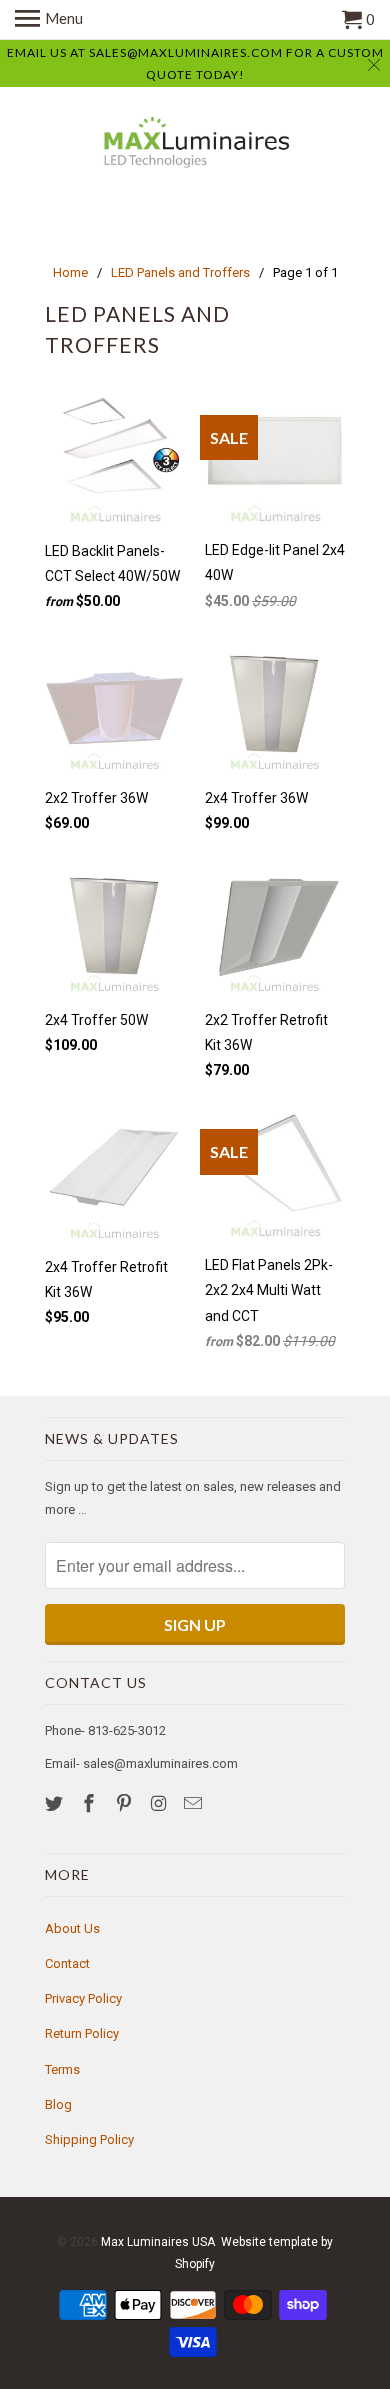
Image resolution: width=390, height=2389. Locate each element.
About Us (72, 1928)
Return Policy (82, 2033)
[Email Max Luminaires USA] (195, 1803)
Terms (62, 2069)
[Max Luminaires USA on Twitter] (56, 1803)
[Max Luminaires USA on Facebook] (91, 1803)
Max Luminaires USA (158, 2242)
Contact (67, 1963)
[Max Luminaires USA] (195, 145)
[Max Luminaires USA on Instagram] (160, 1803)
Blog (58, 2104)
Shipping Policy (89, 2139)
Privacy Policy (83, 1998)
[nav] (49, 20)
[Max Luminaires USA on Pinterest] (126, 1803)
